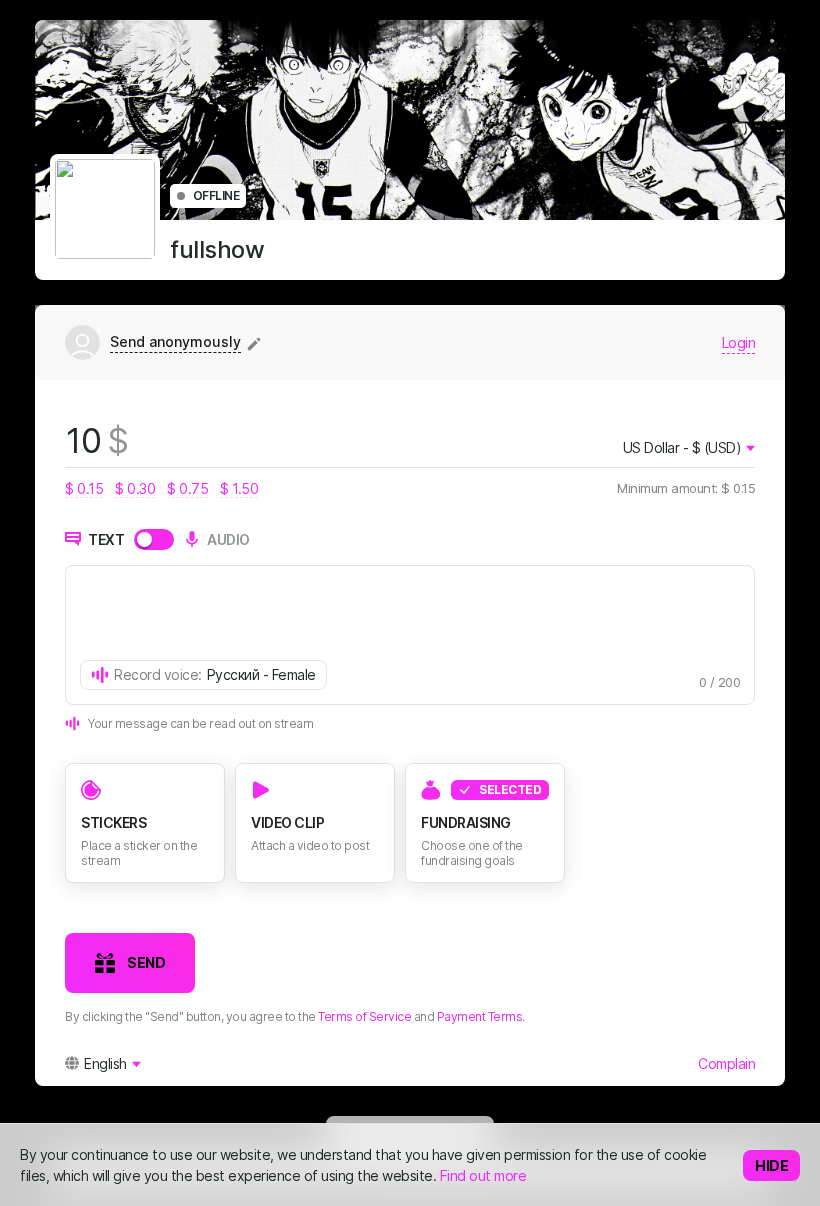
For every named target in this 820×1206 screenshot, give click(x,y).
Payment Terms (480, 1016)
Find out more (483, 1175)
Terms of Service (364, 1016)
